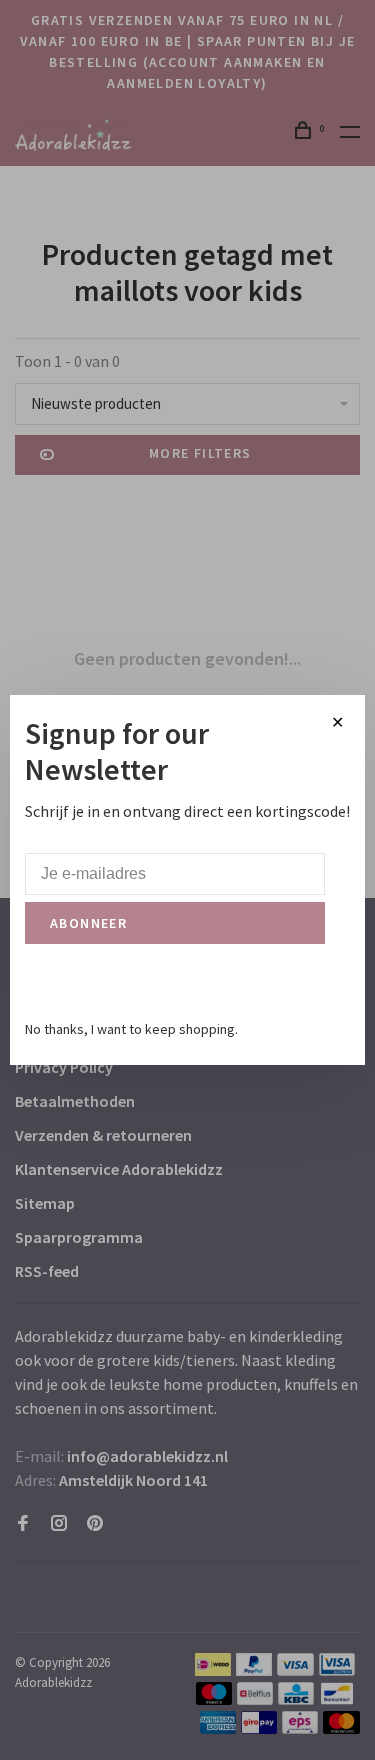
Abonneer (88, 923)
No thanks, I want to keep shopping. (131, 1029)
